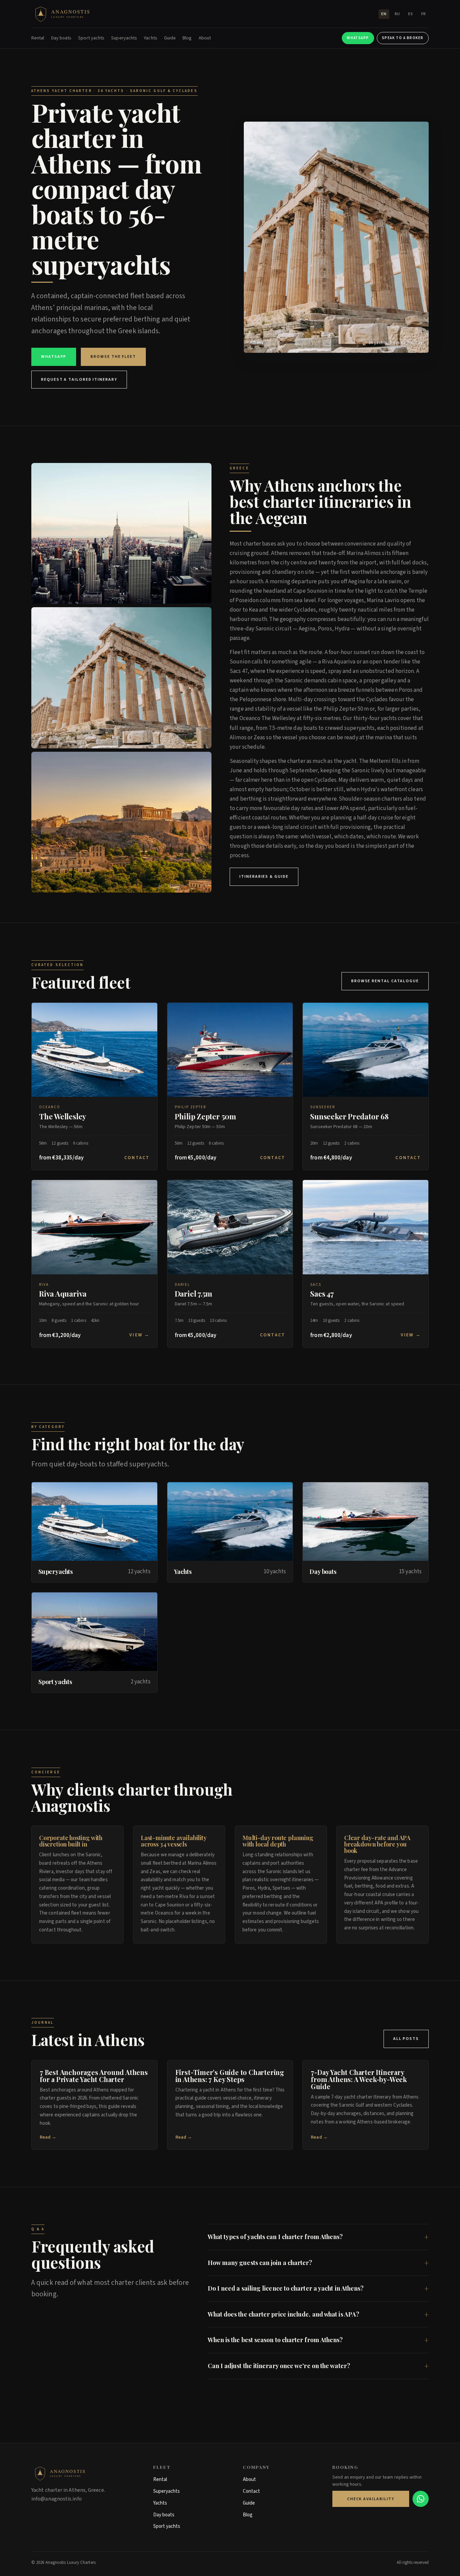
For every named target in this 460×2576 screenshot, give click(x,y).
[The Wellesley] (94, 1050)
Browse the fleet (113, 357)
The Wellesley (63, 1116)
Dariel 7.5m (194, 1294)
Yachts (151, 38)
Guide (170, 38)
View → (139, 1335)
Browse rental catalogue (385, 981)
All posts (406, 2039)
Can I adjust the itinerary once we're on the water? (279, 2366)
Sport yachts (91, 38)
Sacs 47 (322, 1294)
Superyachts (124, 38)
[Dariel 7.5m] (230, 1227)
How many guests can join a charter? (260, 2263)
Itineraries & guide (264, 877)
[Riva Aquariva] (94, 1227)
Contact (137, 1158)
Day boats (61, 38)
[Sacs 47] (366, 1227)
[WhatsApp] (421, 2499)
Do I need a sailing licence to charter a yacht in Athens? (286, 2288)
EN (384, 14)
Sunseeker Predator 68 (349, 1116)
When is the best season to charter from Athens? (275, 2340)
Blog (187, 38)
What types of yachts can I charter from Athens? (275, 2237)
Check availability (371, 2499)
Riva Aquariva (63, 1294)
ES (410, 14)
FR (424, 14)
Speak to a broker (403, 38)
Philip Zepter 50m (205, 1116)
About (205, 38)
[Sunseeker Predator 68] (366, 1050)
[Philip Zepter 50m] (230, 1050)
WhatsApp (358, 38)
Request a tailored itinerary (79, 380)
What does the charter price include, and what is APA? (284, 2314)
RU (397, 14)
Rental (38, 38)
